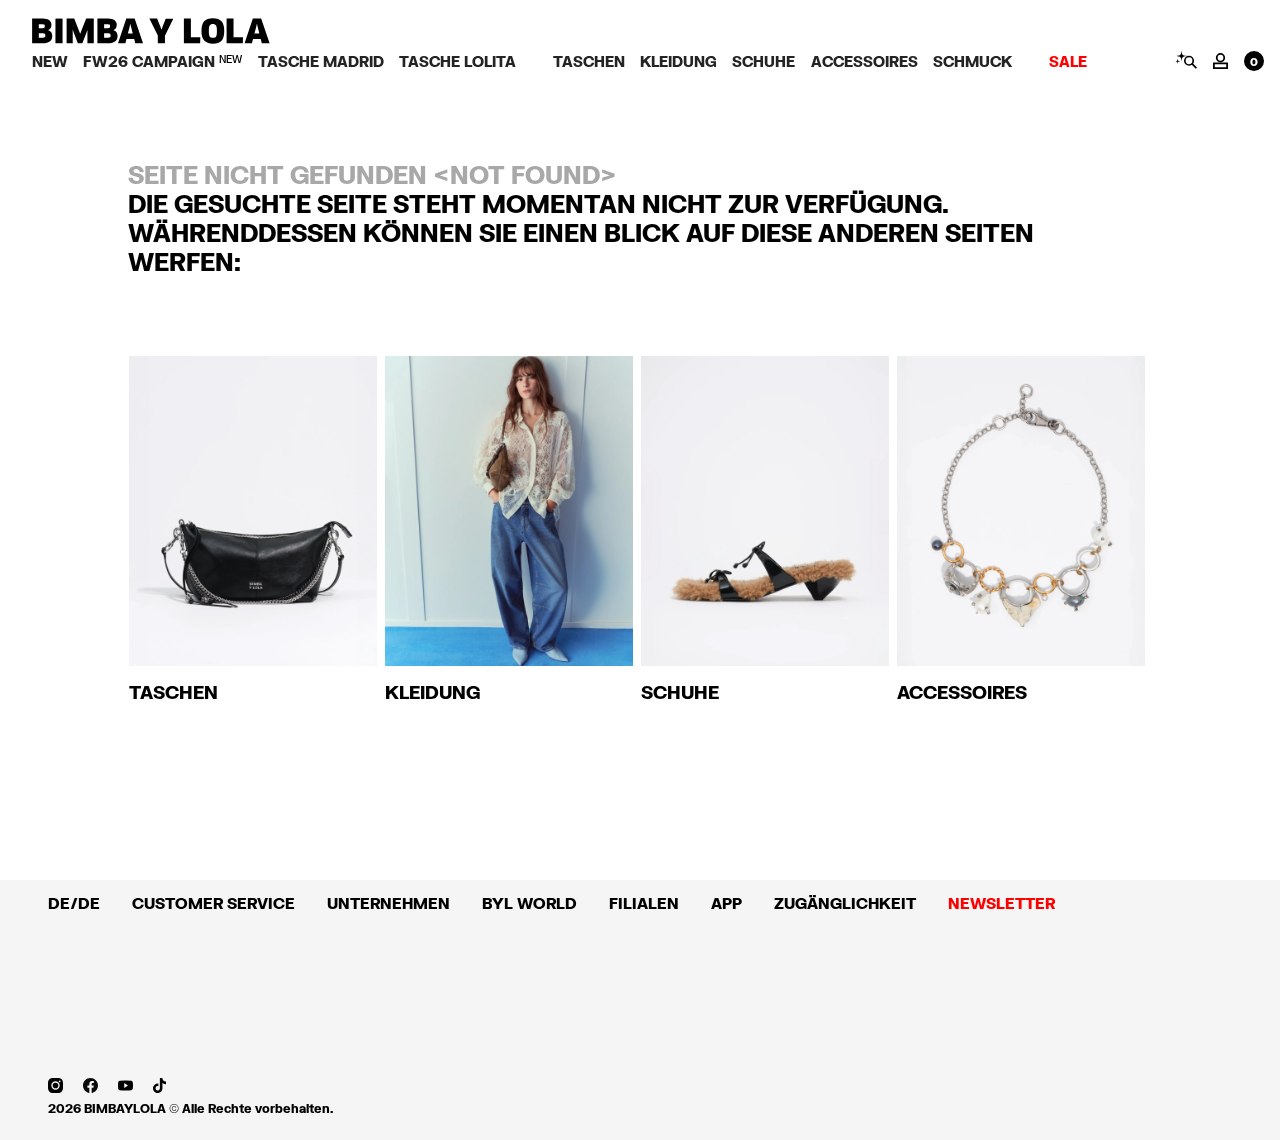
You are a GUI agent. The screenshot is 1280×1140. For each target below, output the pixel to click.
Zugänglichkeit (845, 903)
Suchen (1185, 60)
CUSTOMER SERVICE (213, 903)
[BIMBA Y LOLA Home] (151, 38)
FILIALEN (644, 903)
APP (726, 903)
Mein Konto (1220, 61)
